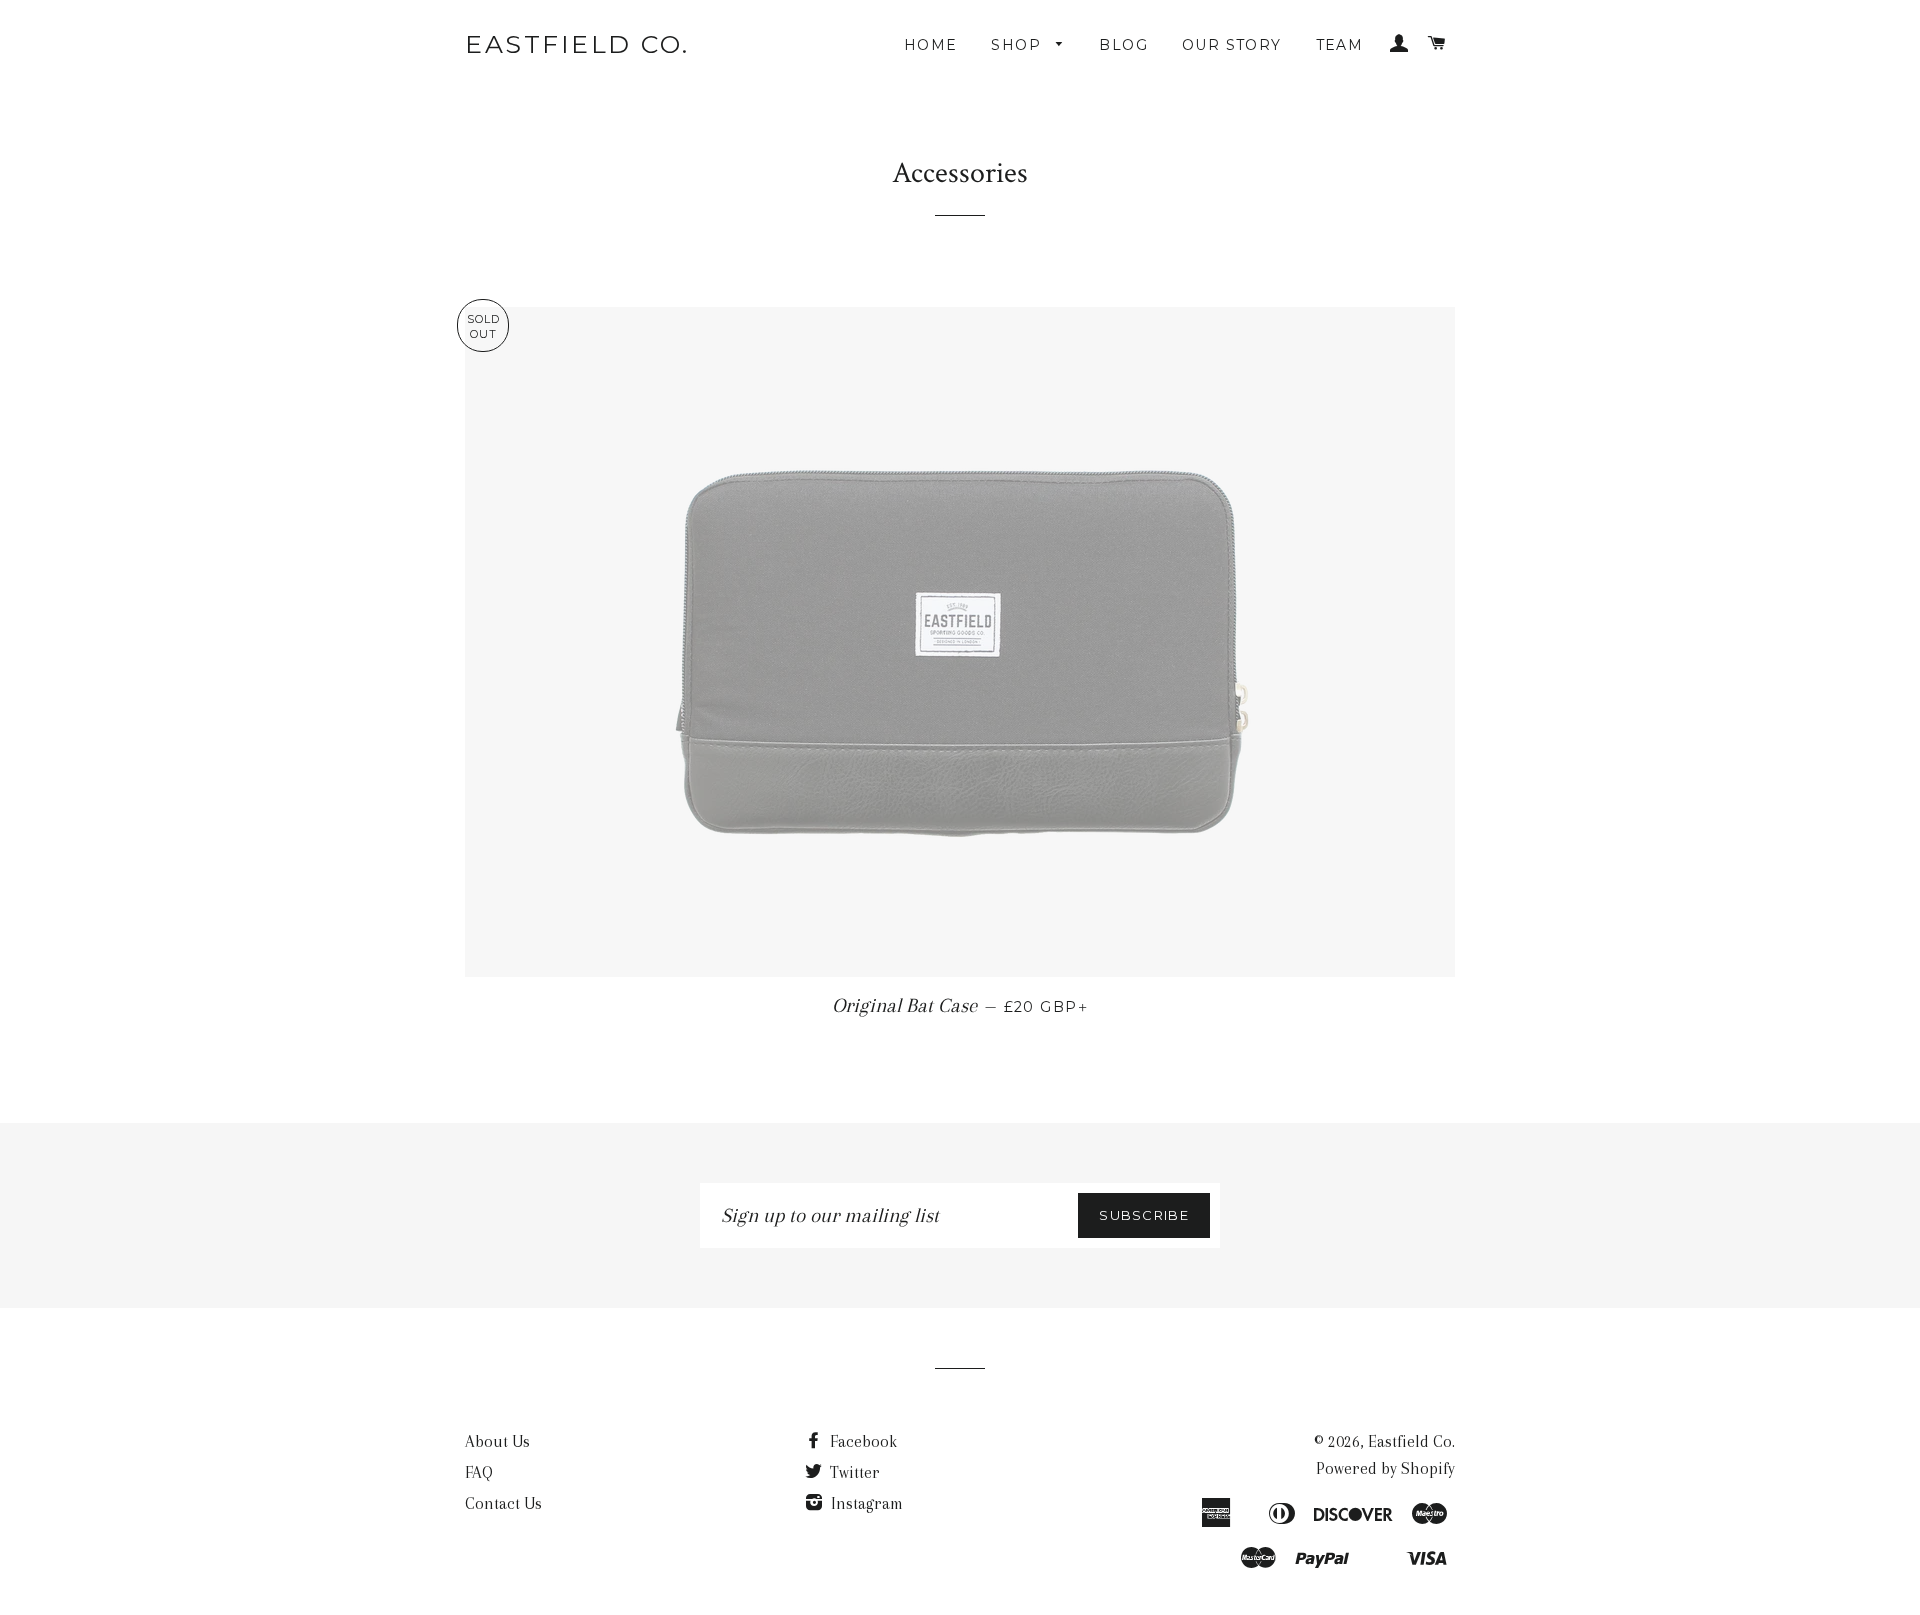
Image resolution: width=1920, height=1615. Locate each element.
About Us (497, 1441)
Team (1340, 45)
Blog (1123, 45)
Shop (1018, 45)
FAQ (479, 1472)
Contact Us (503, 1503)
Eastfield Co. (577, 44)
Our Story (1232, 45)
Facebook (861, 1441)
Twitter (853, 1472)
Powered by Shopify (1385, 1468)
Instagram (865, 1503)
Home (931, 45)
